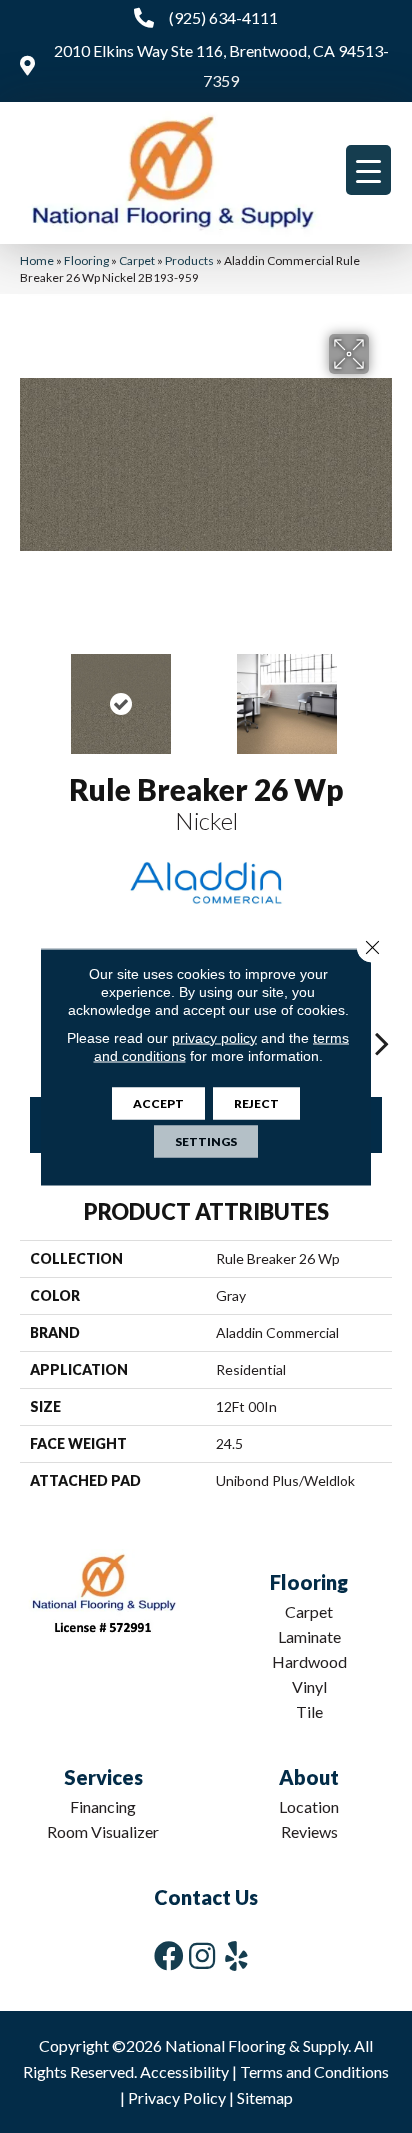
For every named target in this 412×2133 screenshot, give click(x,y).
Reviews (309, 1831)
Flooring (86, 260)
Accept (158, 1102)
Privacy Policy (177, 2097)
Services (103, 1777)
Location (309, 1806)
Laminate (309, 1636)
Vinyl (309, 1686)
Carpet (137, 260)
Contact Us (206, 1897)
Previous (30, 694)
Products (189, 260)
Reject (256, 1102)
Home (37, 260)
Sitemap (265, 2097)
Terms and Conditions (314, 2071)
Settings (206, 1140)
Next (382, 694)
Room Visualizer (103, 1831)
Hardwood (309, 1661)
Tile (309, 1711)
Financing (103, 1806)
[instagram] (202, 1955)
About (309, 1777)
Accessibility (184, 2071)
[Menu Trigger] (368, 170)
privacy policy (214, 1037)
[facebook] (169, 1955)
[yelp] (236, 1955)
